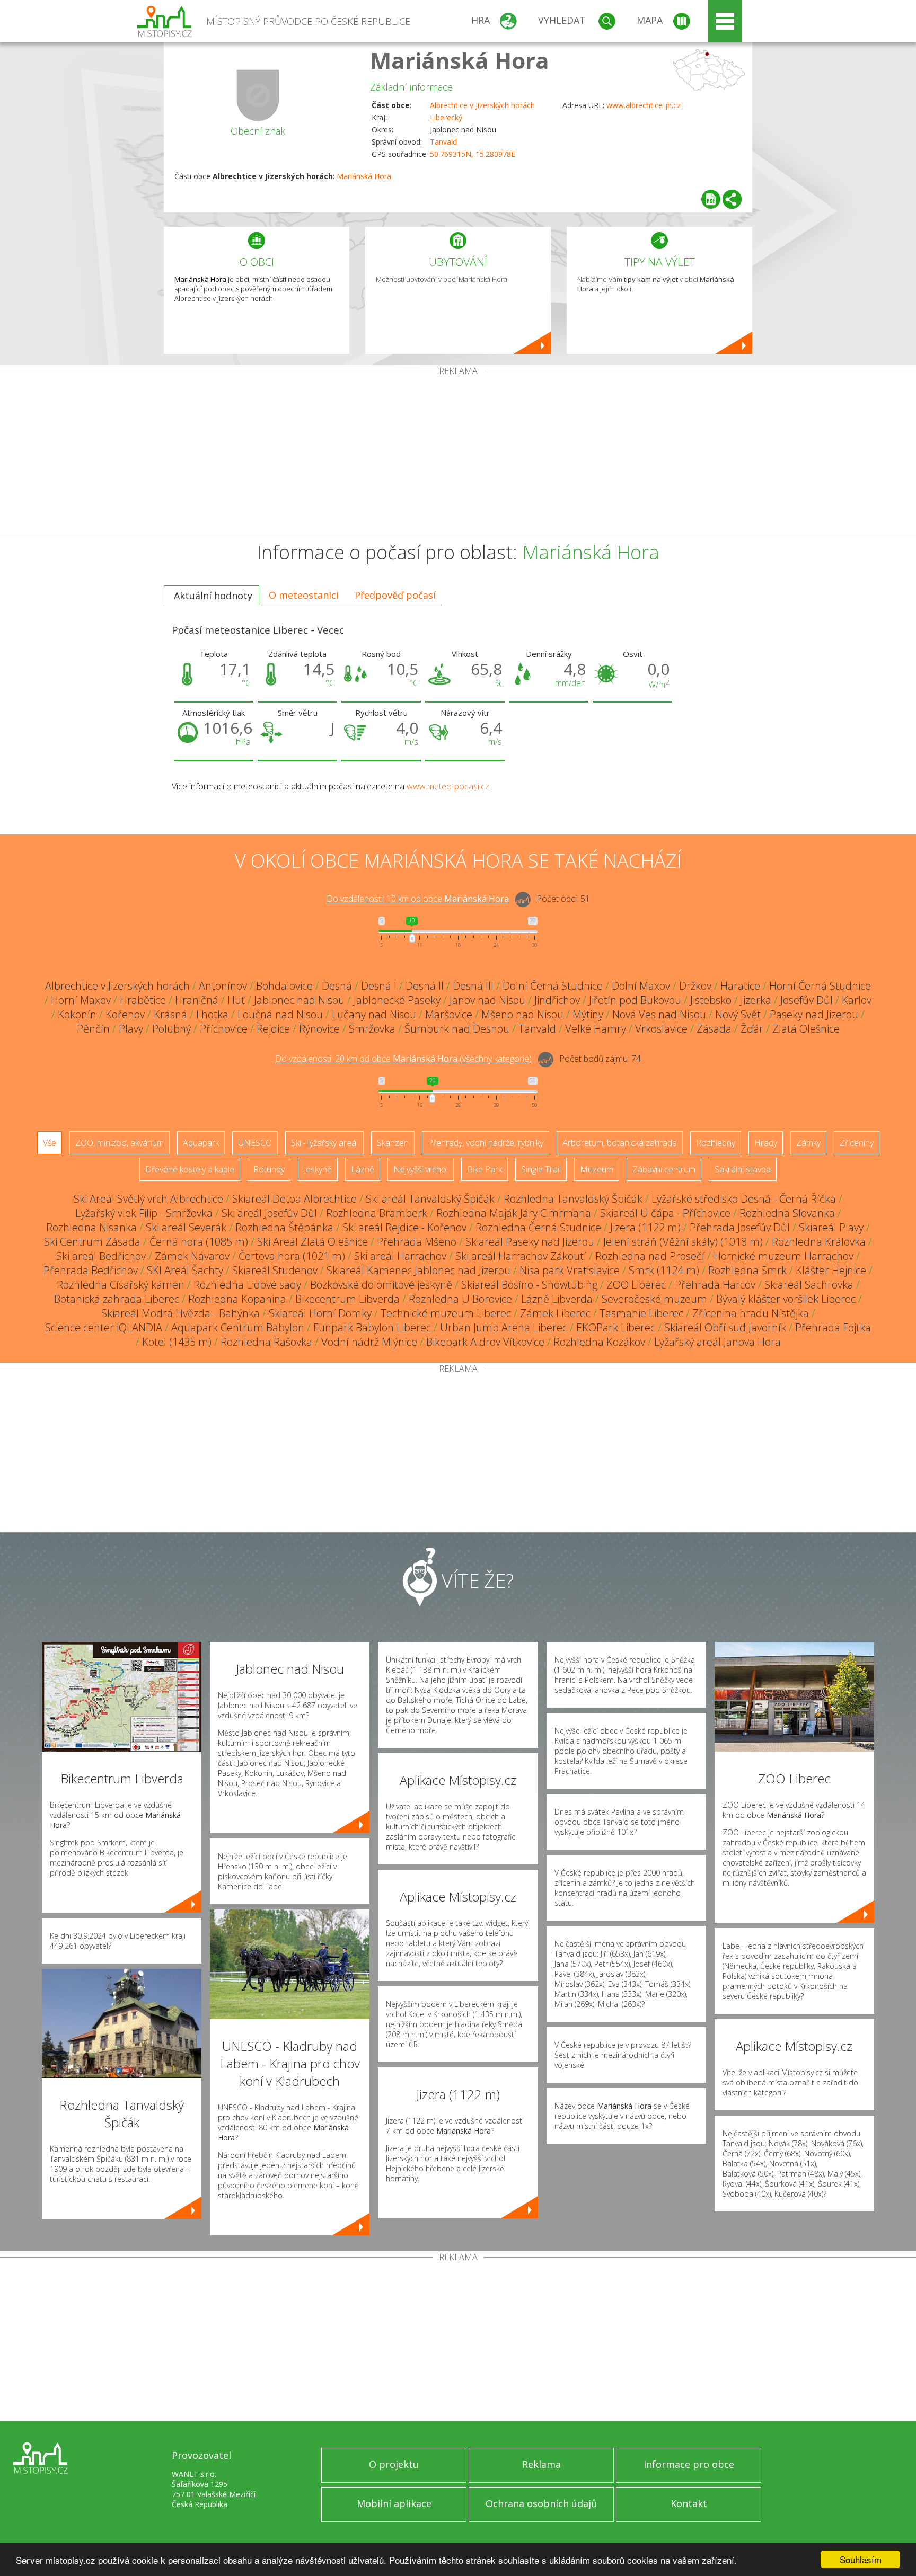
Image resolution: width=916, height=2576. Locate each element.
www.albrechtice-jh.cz (644, 105)
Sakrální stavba (743, 1169)
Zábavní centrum (664, 1169)
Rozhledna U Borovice (460, 1299)
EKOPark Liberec (616, 1327)
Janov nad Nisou (487, 1000)
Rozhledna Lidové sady (247, 1285)
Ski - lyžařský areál (324, 1143)
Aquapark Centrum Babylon (238, 1327)
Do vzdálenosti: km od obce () (403, 1059)
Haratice (740, 986)
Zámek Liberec (555, 1313)
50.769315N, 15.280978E (473, 154)
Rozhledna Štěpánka (284, 1227)
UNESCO (255, 1143)
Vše (50, 1143)
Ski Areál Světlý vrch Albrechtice (148, 1199)
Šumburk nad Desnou (457, 1029)
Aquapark (201, 1143)
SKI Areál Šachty (185, 1270)
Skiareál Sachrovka (809, 1285)
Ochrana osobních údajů (541, 2503)
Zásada (714, 1029)
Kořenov (125, 1014)
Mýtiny (588, 1014)
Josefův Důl (807, 1000)
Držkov (695, 986)
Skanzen (393, 1143)
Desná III (473, 986)
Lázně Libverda (557, 1299)
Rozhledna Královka (819, 1242)
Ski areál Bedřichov (101, 1256)
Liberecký (446, 117)
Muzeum (597, 1169)
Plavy (131, 1029)
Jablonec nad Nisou (299, 1000)
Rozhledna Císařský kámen (121, 1285)
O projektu (394, 2464)
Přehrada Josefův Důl (740, 1227)
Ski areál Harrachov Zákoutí (521, 1256)
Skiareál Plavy (831, 1227)
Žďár (752, 1029)
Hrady (766, 1143)
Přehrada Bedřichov (91, 1270)
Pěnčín (93, 1029)
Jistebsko (711, 1000)
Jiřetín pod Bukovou (635, 1000)
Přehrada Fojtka (833, 1327)
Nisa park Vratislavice (570, 1270)
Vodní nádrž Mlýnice (369, 1342)
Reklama (541, 2464)
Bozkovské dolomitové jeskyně (381, 1285)
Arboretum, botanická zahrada (620, 1143)
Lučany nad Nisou (374, 1014)
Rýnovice (319, 1029)
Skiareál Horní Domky (320, 1313)
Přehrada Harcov (715, 1285)
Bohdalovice (284, 986)
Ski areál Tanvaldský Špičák (430, 1199)
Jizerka (756, 1000)
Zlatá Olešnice (806, 1029)
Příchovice (224, 1029)
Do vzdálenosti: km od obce (418, 899)
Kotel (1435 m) (177, 1342)
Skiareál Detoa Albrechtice (294, 1199)
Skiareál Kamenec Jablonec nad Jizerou (419, 1270)
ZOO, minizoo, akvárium (120, 1143)
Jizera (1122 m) (645, 1227)
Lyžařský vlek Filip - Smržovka (144, 1213)
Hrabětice (143, 1000)
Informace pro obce (689, 2464)
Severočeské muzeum (654, 1299)
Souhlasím (861, 2559)
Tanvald (443, 142)
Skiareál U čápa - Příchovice (665, 1213)
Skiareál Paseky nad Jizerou (530, 1242)
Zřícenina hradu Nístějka (751, 1313)
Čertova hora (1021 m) (292, 1256)
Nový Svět (738, 1014)
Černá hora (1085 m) (199, 1242)
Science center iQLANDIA (104, 1327)
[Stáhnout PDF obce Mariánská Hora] (711, 199)
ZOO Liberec (636, 1285)
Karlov (857, 1000)
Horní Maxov (81, 1000)
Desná (337, 986)
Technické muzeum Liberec (446, 1313)
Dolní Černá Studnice (553, 986)
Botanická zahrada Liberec (117, 1299)
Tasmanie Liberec (641, 1313)
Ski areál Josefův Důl (269, 1213)
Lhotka (212, 1014)
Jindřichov (557, 1000)
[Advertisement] (458, 455)
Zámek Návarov (192, 1256)
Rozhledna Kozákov (599, 1342)
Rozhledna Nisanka (91, 1227)
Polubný (171, 1029)
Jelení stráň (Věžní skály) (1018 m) (683, 1242)
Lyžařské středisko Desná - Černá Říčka (744, 1199)
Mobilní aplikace (394, 2503)
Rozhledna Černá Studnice (538, 1227)
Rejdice (273, 1029)
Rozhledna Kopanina (237, 1299)
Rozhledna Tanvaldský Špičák (573, 1199)
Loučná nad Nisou (280, 1014)
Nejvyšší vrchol (421, 1169)
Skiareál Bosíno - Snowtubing (529, 1285)
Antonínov (223, 986)
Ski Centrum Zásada (92, 1242)
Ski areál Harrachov (400, 1256)
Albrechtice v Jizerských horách (482, 105)
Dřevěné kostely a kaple (190, 1169)
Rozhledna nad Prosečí (650, 1256)
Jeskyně (318, 1169)
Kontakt (689, 2503)
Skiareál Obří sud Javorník (725, 1327)
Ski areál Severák (186, 1227)
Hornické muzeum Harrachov (783, 1256)
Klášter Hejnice (831, 1270)
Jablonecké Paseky (397, 1000)
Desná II (425, 986)
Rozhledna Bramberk (377, 1213)
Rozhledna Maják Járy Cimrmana (514, 1213)
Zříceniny (857, 1143)
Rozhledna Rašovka (266, 1342)
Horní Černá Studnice (820, 986)
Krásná (170, 1014)
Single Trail (541, 1169)
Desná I (379, 986)
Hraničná (197, 1000)
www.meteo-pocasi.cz (448, 786)
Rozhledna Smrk (747, 1270)
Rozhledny (716, 1143)
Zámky (808, 1143)
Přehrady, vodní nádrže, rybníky (486, 1143)
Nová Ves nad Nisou (659, 1014)
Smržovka (372, 1029)
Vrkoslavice (661, 1029)
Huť (236, 1000)
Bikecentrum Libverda (347, 1299)
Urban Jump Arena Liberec (504, 1327)
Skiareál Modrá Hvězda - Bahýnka (180, 1313)
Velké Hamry (596, 1029)
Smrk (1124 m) (664, 1270)
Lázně (363, 1169)
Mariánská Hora (460, 60)
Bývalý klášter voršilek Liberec (786, 1299)
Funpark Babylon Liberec (372, 1327)
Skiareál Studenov (275, 1270)
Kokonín (77, 1014)
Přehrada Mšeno (417, 1242)
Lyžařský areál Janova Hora (717, 1342)
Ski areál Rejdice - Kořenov (404, 1227)
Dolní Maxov (641, 986)
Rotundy (269, 1169)
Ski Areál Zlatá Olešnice (312, 1242)
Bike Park (485, 1169)
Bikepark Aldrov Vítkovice (485, 1342)
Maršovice (449, 1014)
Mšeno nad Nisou (522, 1014)
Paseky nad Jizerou (814, 1014)
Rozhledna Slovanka (787, 1213)
